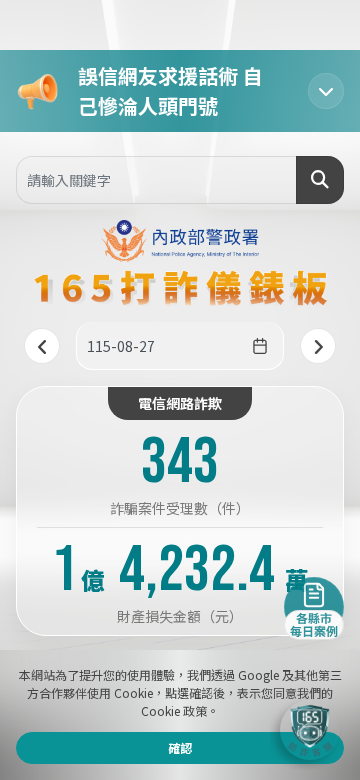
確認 (180, 747)
